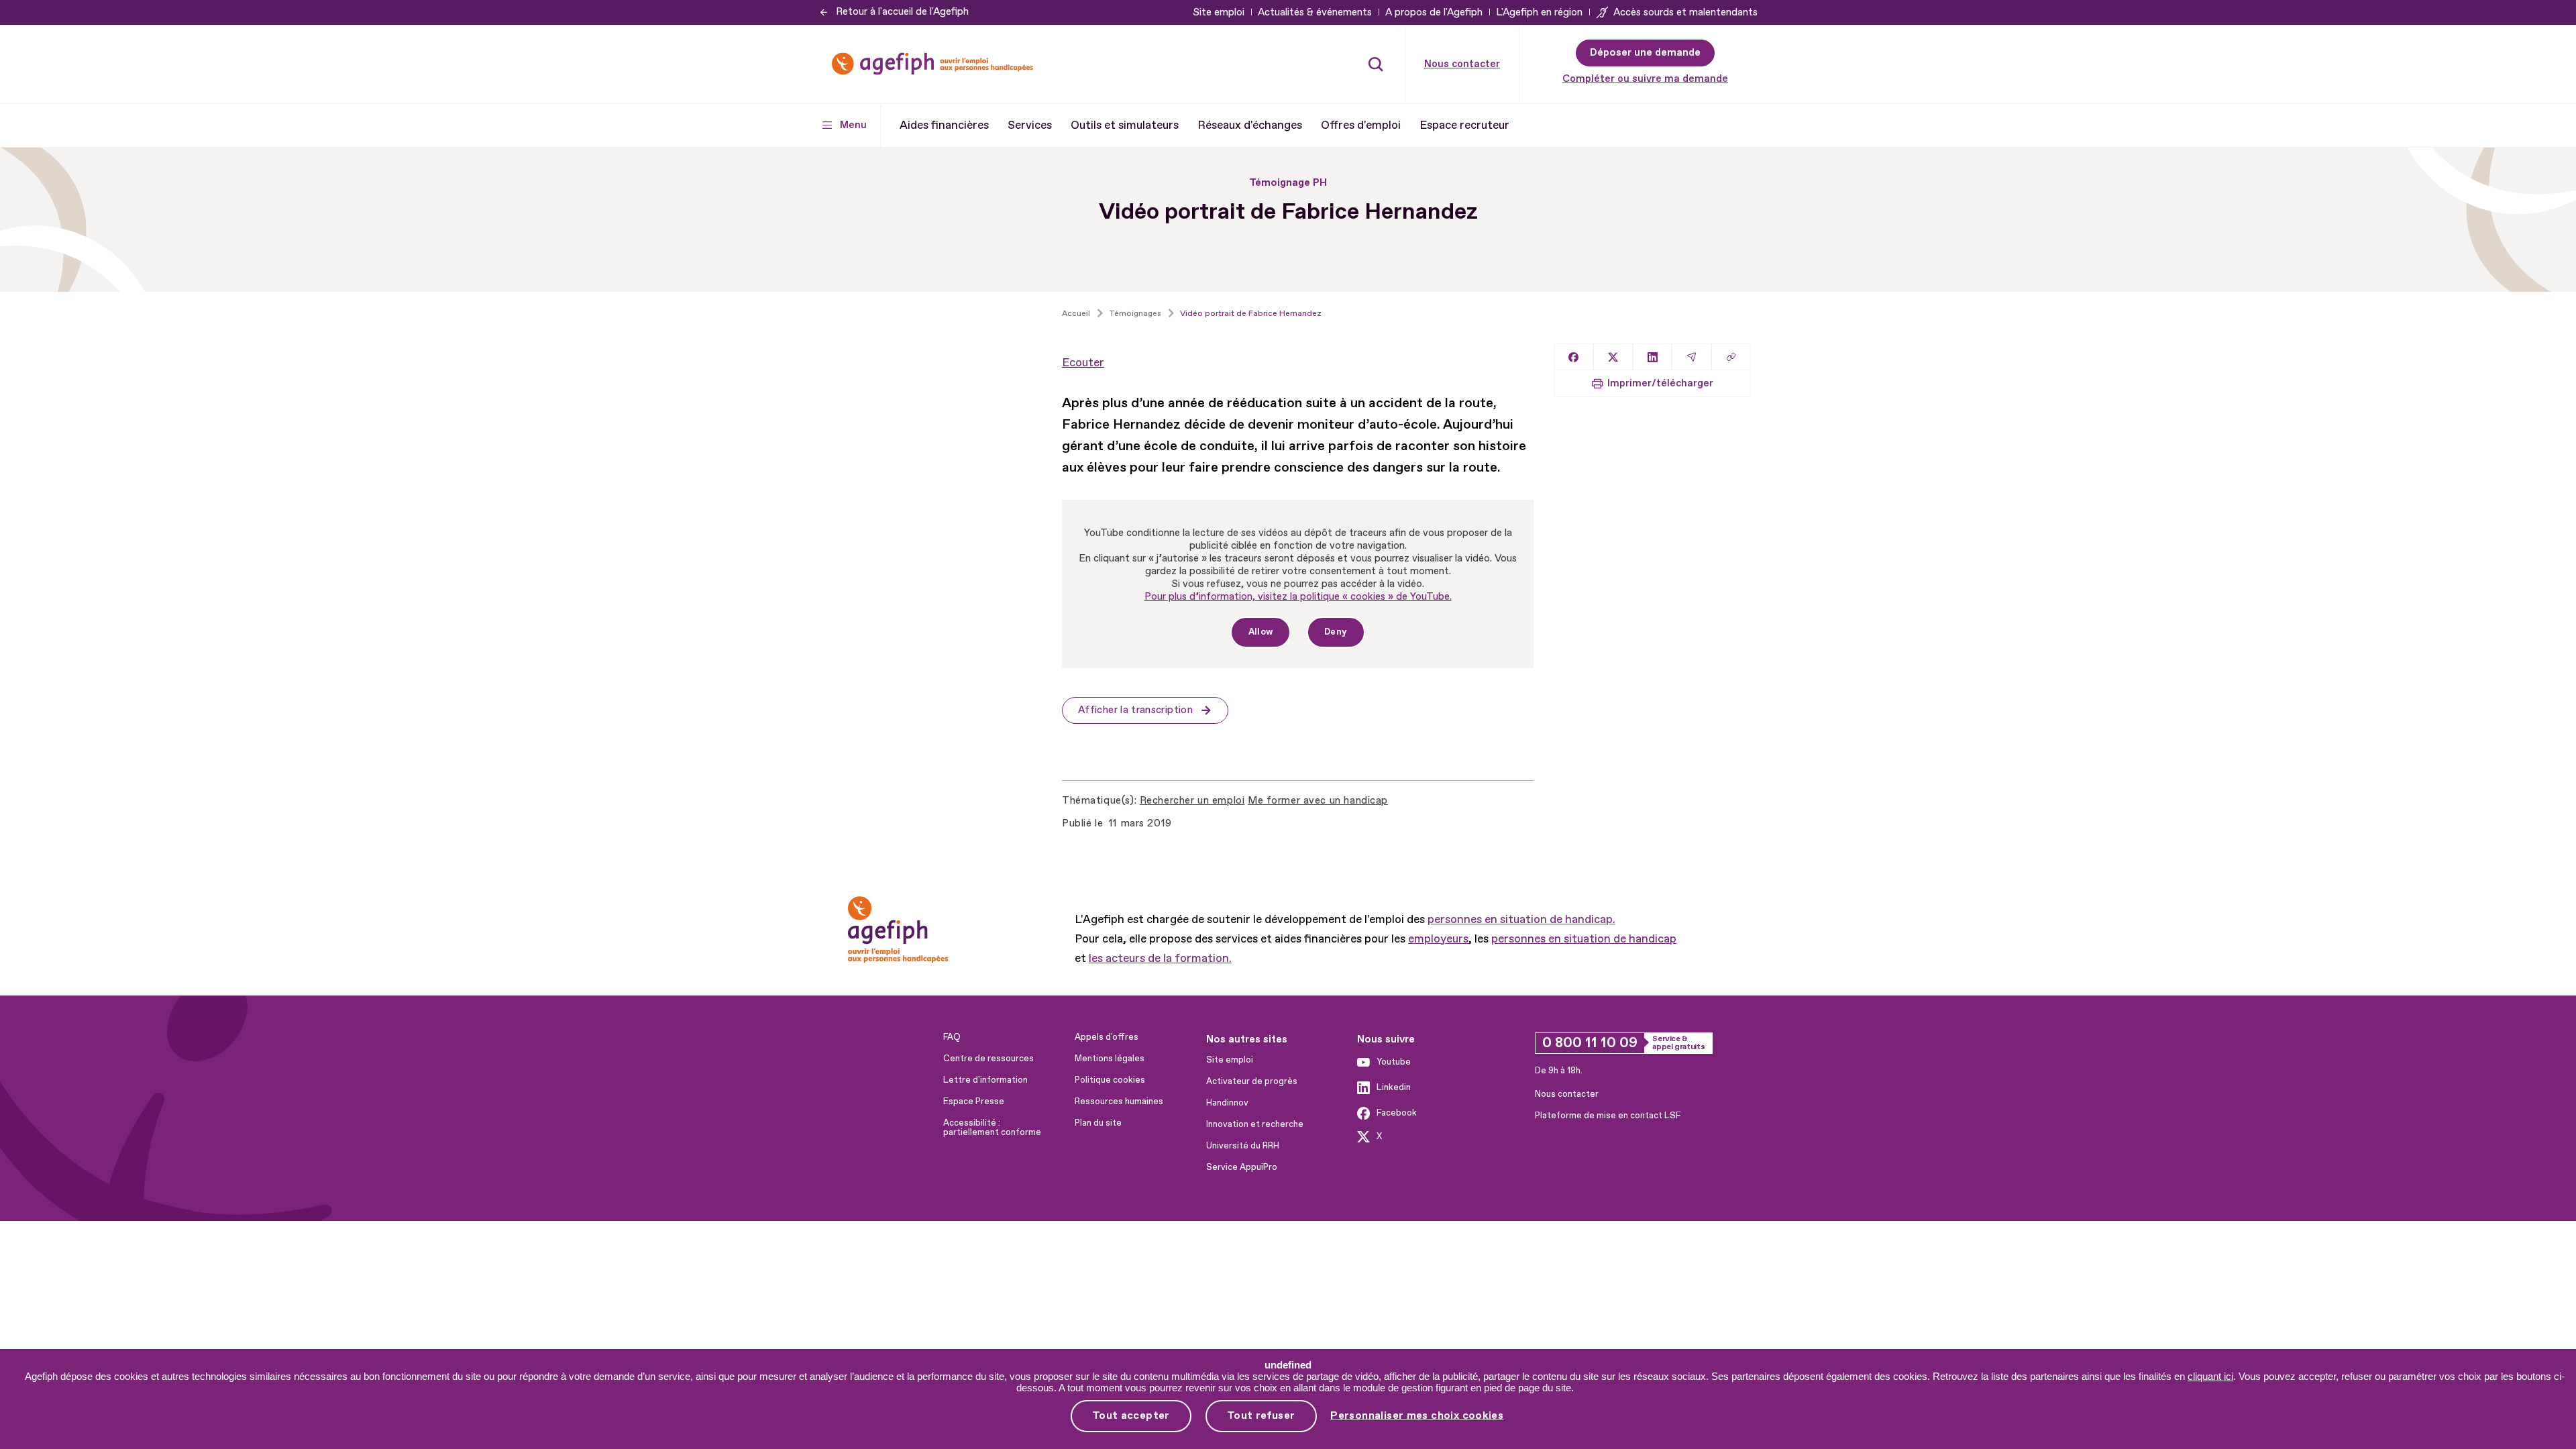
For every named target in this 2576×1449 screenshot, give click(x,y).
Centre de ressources (988, 1059)
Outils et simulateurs (1125, 125)
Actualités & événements (1315, 12)
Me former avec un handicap (1318, 801)
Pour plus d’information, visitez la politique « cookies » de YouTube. (1298, 597)
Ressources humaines (1119, 1102)
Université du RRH (1243, 1146)
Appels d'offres (1107, 1037)
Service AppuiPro (1242, 1167)
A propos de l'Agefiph (1434, 12)
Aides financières (944, 125)
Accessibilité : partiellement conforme (992, 1128)
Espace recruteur (1464, 125)
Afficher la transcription (1135, 710)
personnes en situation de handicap (1584, 939)
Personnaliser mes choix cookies (1417, 1416)
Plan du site (1098, 1123)
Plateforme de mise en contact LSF (1608, 1116)
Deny (1336, 632)
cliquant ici (2210, 1376)
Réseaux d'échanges (1250, 125)
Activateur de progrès (1252, 1081)
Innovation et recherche (1255, 1124)
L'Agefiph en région (1539, 12)
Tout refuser (1261, 1415)
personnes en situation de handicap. (1521, 919)
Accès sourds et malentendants (1685, 12)
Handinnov (1227, 1103)
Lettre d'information (985, 1080)
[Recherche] (1376, 64)
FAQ (952, 1037)
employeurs (1438, 939)
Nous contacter (1462, 64)
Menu (853, 125)
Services (1030, 125)
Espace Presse (974, 1102)
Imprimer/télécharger (1660, 383)
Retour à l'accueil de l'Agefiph (902, 12)
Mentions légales (1110, 1059)
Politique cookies (1110, 1080)
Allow (1261, 632)
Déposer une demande (1645, 53)
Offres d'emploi (1361, 125)
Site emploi (1219, 12)
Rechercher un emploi (1192, 801)
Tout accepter (1131, 1415)
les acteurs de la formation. (1160, 958)
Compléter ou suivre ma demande (1645, 79)
